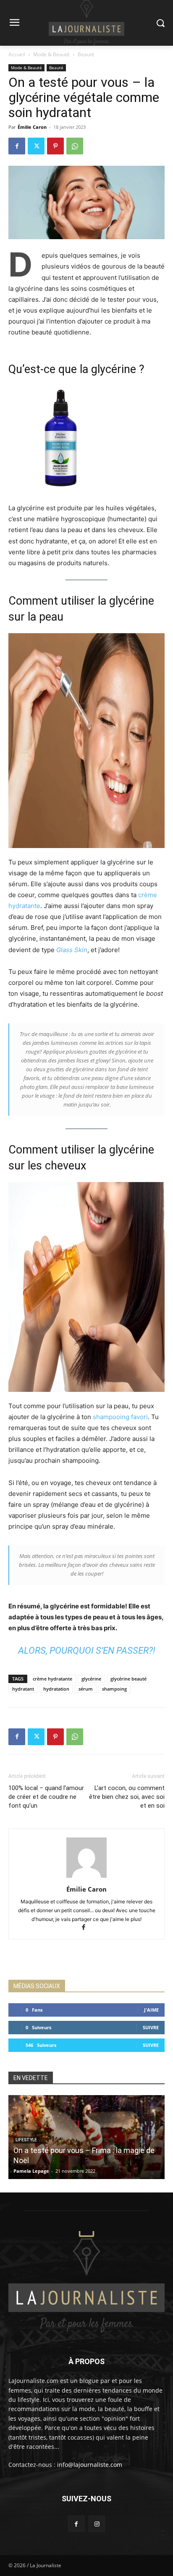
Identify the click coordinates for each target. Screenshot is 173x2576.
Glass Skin (72, 950)
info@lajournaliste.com (90, 2465)
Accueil (17, 54)
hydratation (56, 1689)
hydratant (23, 1689)
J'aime (151, 2010)
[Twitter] (36, 146)
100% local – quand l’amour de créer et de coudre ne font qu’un (46, 1797)
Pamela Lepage (31, 2171)
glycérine (91, 1679)
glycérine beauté (128, 1679)
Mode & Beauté (51, 54)
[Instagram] (97, 2524)
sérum (86, 1689)
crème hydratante (52, 1679)
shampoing (114, 1689)
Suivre (151, 2027)
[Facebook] (17, 146)
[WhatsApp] (75, 146)
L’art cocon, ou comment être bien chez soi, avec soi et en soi (127, 1797)
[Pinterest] (55, 146)
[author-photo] (86, 1878)
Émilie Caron (32, 127)
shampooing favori (120, 1417)
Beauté (86, 54)
